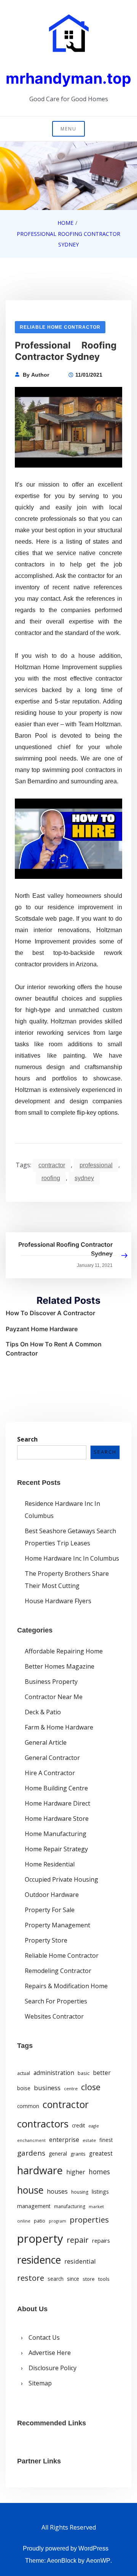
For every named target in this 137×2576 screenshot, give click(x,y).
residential (80, 2261)
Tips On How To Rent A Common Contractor (54, 1349)
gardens (31, 2153)
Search (27, 1439)
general (58, 2154)
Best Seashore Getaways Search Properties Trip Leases (70, 1537)
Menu (68, 129)
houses (57, 2191)
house (30, 2190)
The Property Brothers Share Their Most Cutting (67, 1580)
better (102, 2073)
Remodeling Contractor (58, 1971)
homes (99, 2172)
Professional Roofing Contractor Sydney (65, 1249)
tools (104, 2279)
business (47, 2088)
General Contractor (52, 1758)
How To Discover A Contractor (50, 1313)
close (91, 2087)
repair (78, 2240)
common (28, 2106)
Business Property (51, 1682)
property (40, 2239)
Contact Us (44, 2337)
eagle (94, 2126)
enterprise (64, 2140)
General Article (46, 1742)
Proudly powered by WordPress (66, 2548)
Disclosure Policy (53, 2368)
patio (40, 2221)
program (57, 2221)
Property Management (57, 1925)
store (89, 2279)
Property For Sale (50, 1910)
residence (39, 2260)
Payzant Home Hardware (42, 1329)
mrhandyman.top (68, 78)
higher (76, 2172)
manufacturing (70, 2206)
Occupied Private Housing (61, 1879)
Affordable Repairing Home (64, 1651)
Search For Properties (56, 2001)
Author (40, 375)
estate (89, 2140)
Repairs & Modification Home (66, 1986)
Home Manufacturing (56, 1834)
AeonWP (98, 2561)
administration (54, 2073)
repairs (101, 2240)
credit (78, 2126)
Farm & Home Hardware (59, 1727)
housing (80, 2192)
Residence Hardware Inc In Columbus (62, 1510)
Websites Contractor (54, 2016)
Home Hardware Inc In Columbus (72, 1558)
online (24, 2221)
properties (89, 2220)
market (96, 2206)
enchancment (31, 2140)
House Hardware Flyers (58, 1601)
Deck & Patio (43, 1712)
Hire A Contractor (50, 1773)
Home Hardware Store (57, 1819)
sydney (84, 1178)
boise (24, 2088)
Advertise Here (50, 2353)
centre (71, 2088)
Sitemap (40, 2383)
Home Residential (50, 1864)
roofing (51, 1178)
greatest (101, 2153)
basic (84, 2073)
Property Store (46, 1940)
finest (106, 2140)
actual (24, 2073)
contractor (52, 1165)
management (34, 2206)
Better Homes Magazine (60, 1666)
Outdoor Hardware (52, 1895)
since (73, 2279)
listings (100, 2192)
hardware (40, 2170)
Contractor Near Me (54, 1697)
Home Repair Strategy (56, 1849)
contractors (43, 2124)
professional (96, 1165)
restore (31, 2278)
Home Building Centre (56, 1788)
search (56, 2279)
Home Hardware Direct (57, 1803)
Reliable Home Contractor (60, 327)
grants (78, 2154)
